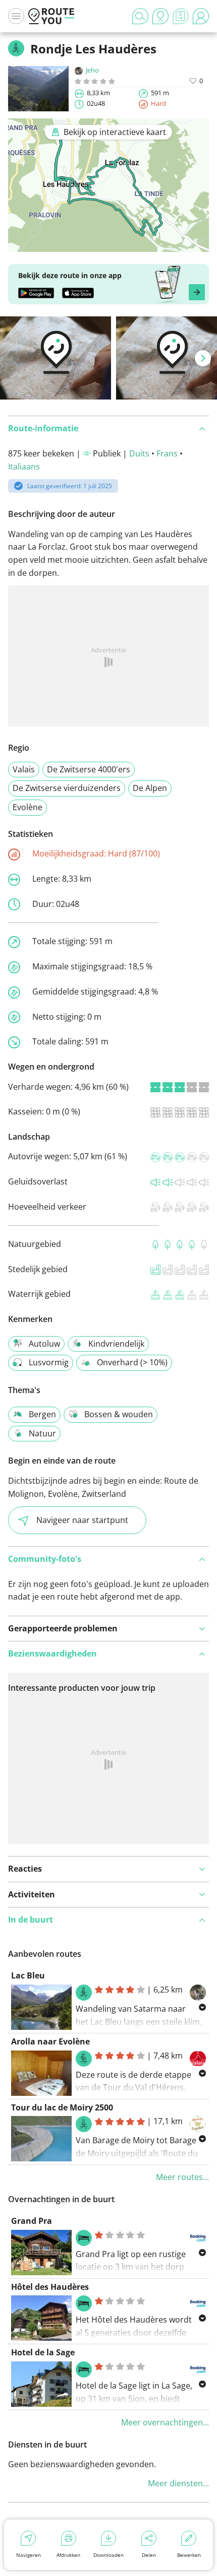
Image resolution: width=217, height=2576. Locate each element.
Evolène (28, 807)
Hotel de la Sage (43, 2352)
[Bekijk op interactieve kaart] (108, 245)
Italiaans (24, 467)
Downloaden (108, 2555)
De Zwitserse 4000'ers (89, 769)
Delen (149, 2555)
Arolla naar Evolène (50, 2041)
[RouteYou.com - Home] (51, 16)
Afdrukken (68, 2555)
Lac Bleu (28, 1975)
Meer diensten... (178, 2483)
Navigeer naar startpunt (82, 1520)
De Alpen (150, 788)
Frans (167, 453)
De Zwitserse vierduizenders (67, 788)
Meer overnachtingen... (165, 2422)
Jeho (92, 70)
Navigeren (29, 2555)
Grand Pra (32, 2221)
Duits (139, 453)
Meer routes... (182, 2177)
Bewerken (189, 2555)
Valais (24, 769)
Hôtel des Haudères (50, 2287)
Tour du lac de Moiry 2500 (62, 2107)
